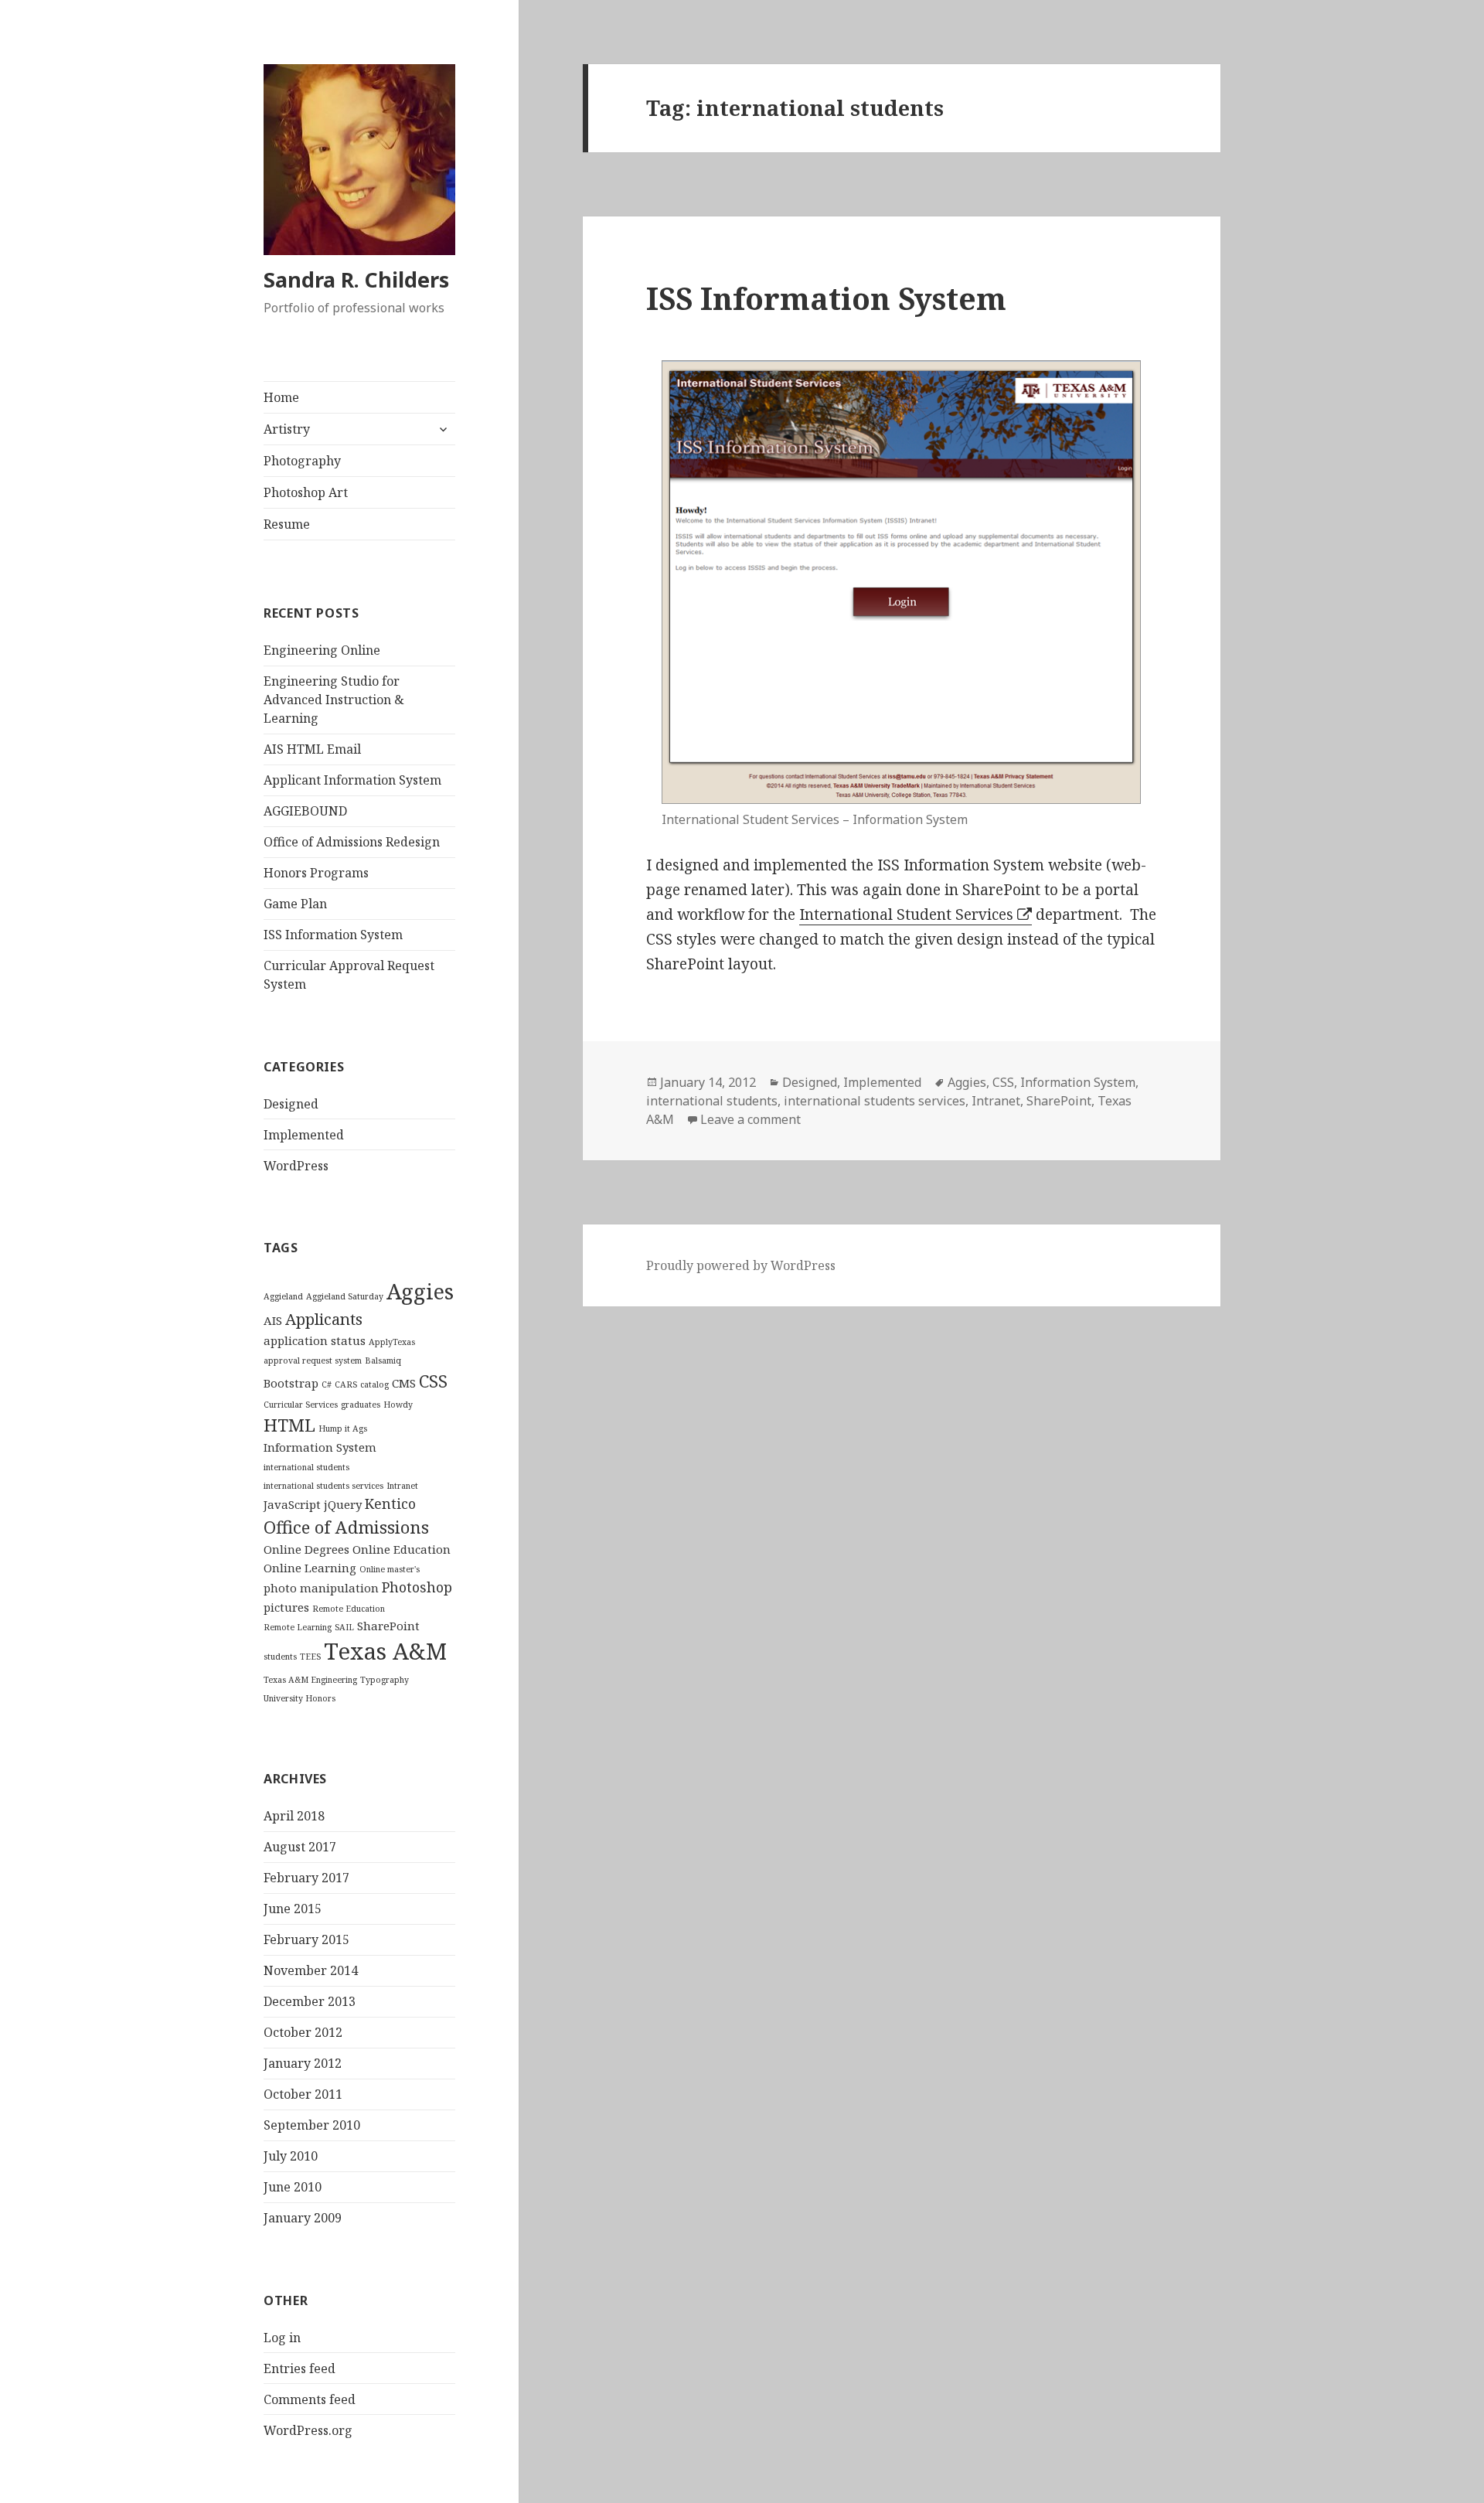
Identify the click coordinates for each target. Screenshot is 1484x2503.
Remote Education (349, 1609)
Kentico (390, 1504)
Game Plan (295, 904)
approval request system (313, 1360)
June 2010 (293, 2187)
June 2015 (293, 1909)
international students (306, 1467)
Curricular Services (301, 1405)
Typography (385, 1680)
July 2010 (291, 2156)
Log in (282, 2338)
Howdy (398, 1405)
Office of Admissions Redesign (352, 842)
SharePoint (388, 1626)
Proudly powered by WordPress (741, 1265)
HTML (289, 1425)
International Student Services (906, 914)
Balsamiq (383, 1360)
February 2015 (306, 1939)
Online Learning (310, 1568)
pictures (286, 1607)
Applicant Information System (352, 780)
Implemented (304, 1135)
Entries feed (300, 2368)
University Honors (300, 1698)
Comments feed (310, 2399)
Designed (291, 1104)
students (280, 1657)
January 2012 (303, 2063)
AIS (273, 1320)
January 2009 (303, 2218)
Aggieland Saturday (345, 1296)
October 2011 (303, 2094)
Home (281, 397)
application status (315, 1340)
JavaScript (292, 1504)
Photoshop (417, 1587)
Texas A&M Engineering (310, 1680)
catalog (374, 1384)
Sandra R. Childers (356, 279)
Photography (302, 461)
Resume (287, 524)
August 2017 (300, 1847)
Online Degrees (306, 1549)
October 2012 (303, 2032)
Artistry (287, 429)
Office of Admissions (346, 1527)
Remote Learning (298, 1627)
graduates (361, 1405)
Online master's (390, 1569)
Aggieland (283, 1296)
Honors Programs (316, 873)
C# (327, 1384)
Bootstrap (291, 1383)
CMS (404, 1383)
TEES (310, 1657)
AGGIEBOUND (305, 811)
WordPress (296, 1166)
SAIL (344, 1627)
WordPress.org (308, 2430)
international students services (323, 1486)
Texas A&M (385, 1651)
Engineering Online (322, 650)
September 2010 (312, 2125)
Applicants (324, 1319)
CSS (433, 1381)
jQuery (343, 1504)
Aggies (420, 1291)
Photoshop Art (306, 492)
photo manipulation (321, 1588)
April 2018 (294, 1816)
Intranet (402, 1486)
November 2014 (311, 1970)
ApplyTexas (392, 1342)
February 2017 (306, 1878)
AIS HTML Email (312, 749)
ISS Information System (333, 935)
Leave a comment (751, 1119)
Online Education (402, 1549)
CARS (346, 1384)
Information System (320, 1447)
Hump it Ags (343, 1429)
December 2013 (310, 2001)
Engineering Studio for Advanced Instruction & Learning (334, 700)
